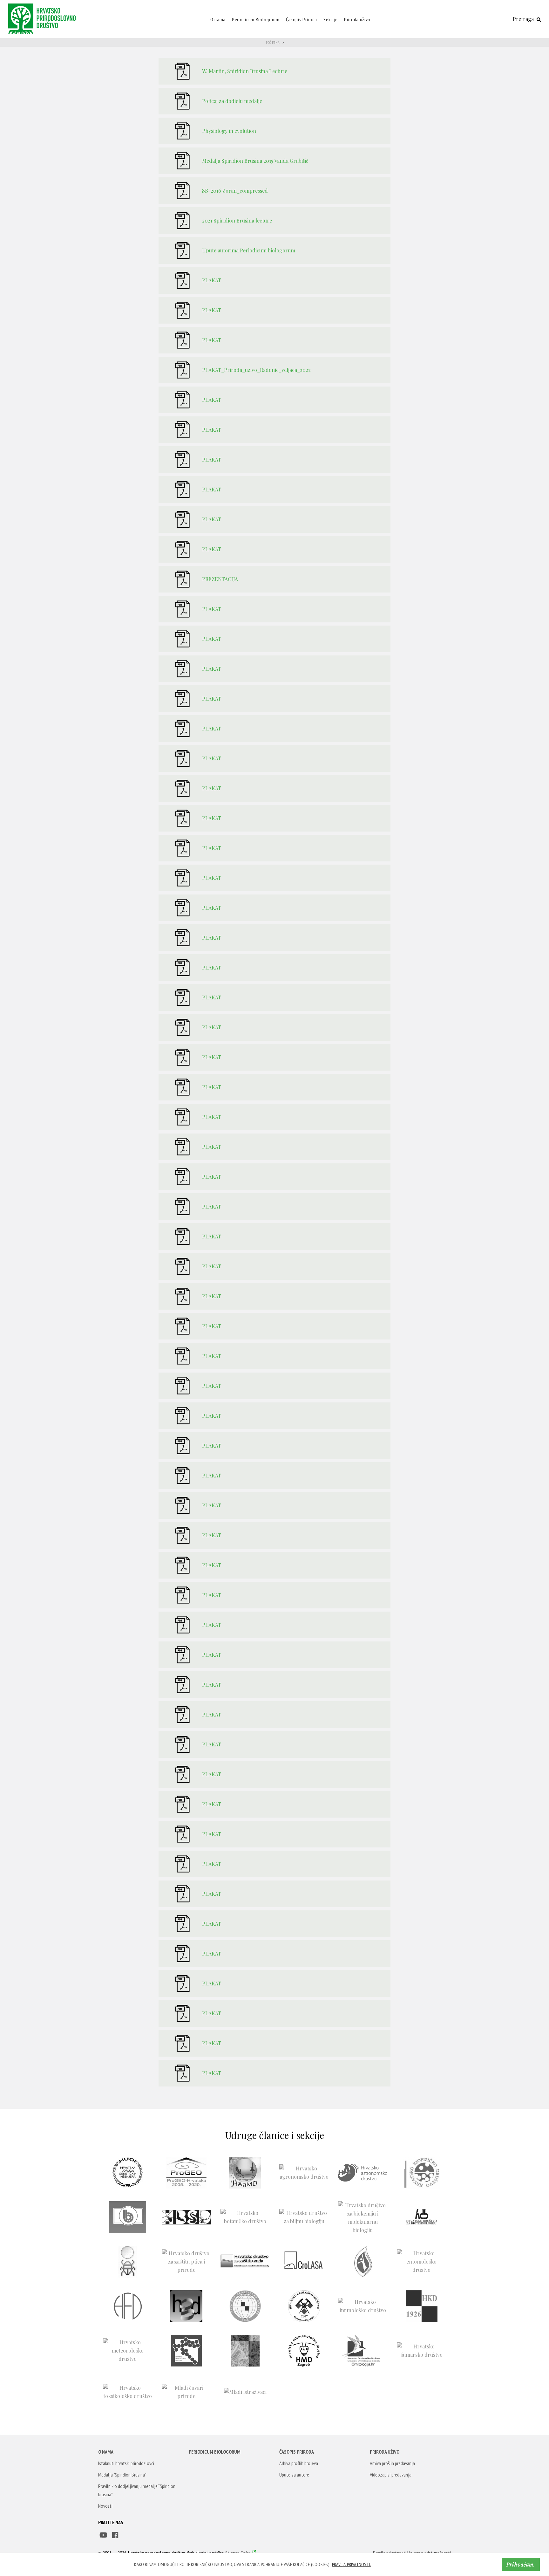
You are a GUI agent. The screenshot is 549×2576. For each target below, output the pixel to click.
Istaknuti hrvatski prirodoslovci (126, 2463)
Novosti (105, 2506)
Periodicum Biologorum (256, 19)
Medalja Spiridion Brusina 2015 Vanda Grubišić (255, 161)
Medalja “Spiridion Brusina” (122, 2475)
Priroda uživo (357, 19)
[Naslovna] (44, 18)
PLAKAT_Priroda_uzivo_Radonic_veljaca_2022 (256, 370)
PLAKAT (212, 280)
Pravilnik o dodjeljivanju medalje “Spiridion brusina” (137, 2490)
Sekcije (331, 19)
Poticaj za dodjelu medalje (232, 101)
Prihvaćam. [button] (521, 2564)
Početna (273, 42)
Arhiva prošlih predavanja (392, 2463)
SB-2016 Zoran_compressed (235, 191)
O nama (218, 19)
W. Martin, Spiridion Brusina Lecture (245, 71)
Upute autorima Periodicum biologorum (249, 250)
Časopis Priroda (302, 19)
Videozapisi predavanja (391, 2475)
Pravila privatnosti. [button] (352, 2564)
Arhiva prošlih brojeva (299, 2463)
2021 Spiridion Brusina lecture (237, 220)
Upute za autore (294, 2475)
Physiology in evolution (229, 131)
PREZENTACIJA (220, 579)
